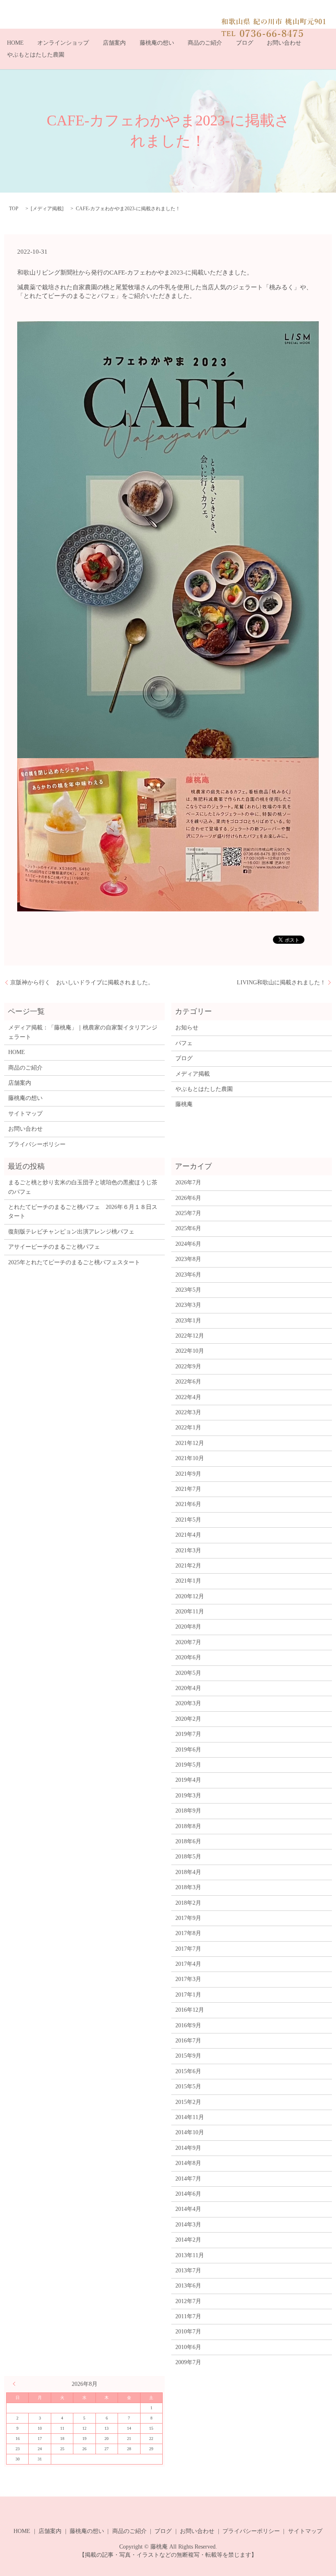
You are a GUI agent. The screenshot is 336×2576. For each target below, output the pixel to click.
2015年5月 (188, 2086)
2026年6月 (188, 1198)
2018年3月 (188, 1887)
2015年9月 (188, 2056)
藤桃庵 (184, 1104)
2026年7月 (188, 1182)
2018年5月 (188, 1857)
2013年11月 (190, 2255)
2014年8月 (188, 2163)
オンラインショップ (63, 43)
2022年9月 (188, 1366)
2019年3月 (188, 1796)
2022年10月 (190, 1351)
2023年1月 (188, 1321)
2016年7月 (188, 2041)
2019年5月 (188, 1765)
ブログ (245, 43)
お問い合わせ (284, 43)
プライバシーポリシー (37, 1144)
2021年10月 (190, 1458)
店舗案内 (114, 43)
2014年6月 (188, 2194)
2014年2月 (188, 2240)
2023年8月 (188, 1259)
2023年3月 (188, 1305)
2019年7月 (188, 1734)
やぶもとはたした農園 (36, 55)
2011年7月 (188, 2316)
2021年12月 (190, 1443)
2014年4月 (188, 2209)
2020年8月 (188, 1627)
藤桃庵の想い (157, 43)
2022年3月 (188, 1412)
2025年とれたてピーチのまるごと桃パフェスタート (74, 1262)
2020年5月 (188, 1673)
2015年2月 (188, 2102)
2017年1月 (188, 1995)
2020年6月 (188, 1657)
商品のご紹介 (205, 43)
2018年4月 (188, 1872)
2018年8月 (188, 1826)
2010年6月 (188, 2347)
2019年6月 (188, 1750)
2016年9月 (188, 2025)
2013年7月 (188, 2270)
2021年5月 (188, 1520)
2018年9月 (188, 1811)
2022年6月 (188, 1382)
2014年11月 (190, 2117)
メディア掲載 (47, 209)
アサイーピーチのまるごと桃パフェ (54, 1247)
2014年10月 (190, 2132)
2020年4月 (188, 1688)
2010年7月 (188, 2332)
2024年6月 (188, 1244)
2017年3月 (188, 1979)
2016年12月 (190, 2010)
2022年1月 (188, 1428)
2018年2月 (188, 1903)
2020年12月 (190, 1596)
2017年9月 (188, 1918)
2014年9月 (188, 2148)
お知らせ (187, 1028)
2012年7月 (188, 2301)
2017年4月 (188, 1964)
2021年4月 (188, 1535)
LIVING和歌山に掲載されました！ (281, 982)
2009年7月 (188, 2362)
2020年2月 (188, 1719)
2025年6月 (188, 1228)
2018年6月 (188, 1841)
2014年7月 (188, 2179)
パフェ (184, 1043)
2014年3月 (188, 2225)
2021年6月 (188, 1504)
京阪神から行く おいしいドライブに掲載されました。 (82, 982)
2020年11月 (190, 1612)
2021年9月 (188, 1474)
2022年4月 (188, 1397)
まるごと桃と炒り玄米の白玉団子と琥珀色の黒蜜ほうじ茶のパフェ (83, 1187)
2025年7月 (188, 1213)
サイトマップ (25, 1114)
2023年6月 (188, 1275)
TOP (14, 209)
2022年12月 (190, 1336)
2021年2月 (188, 1566)
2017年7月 (188, 1949)
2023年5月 (188, 1290)
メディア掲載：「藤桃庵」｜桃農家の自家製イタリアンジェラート (83, 1032)
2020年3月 (188, 1703)
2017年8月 (188, 1933)
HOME (15, 43)
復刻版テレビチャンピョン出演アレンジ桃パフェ (71, 1232)
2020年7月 (188, 1642)
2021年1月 (188, 1581)
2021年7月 (188, 1489)
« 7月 (16, 2384)
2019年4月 (188, 1780)
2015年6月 (188, 2071)
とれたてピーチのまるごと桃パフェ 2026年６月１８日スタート (83, 1212)
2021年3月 (188, 1550)
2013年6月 (188, 2286)
